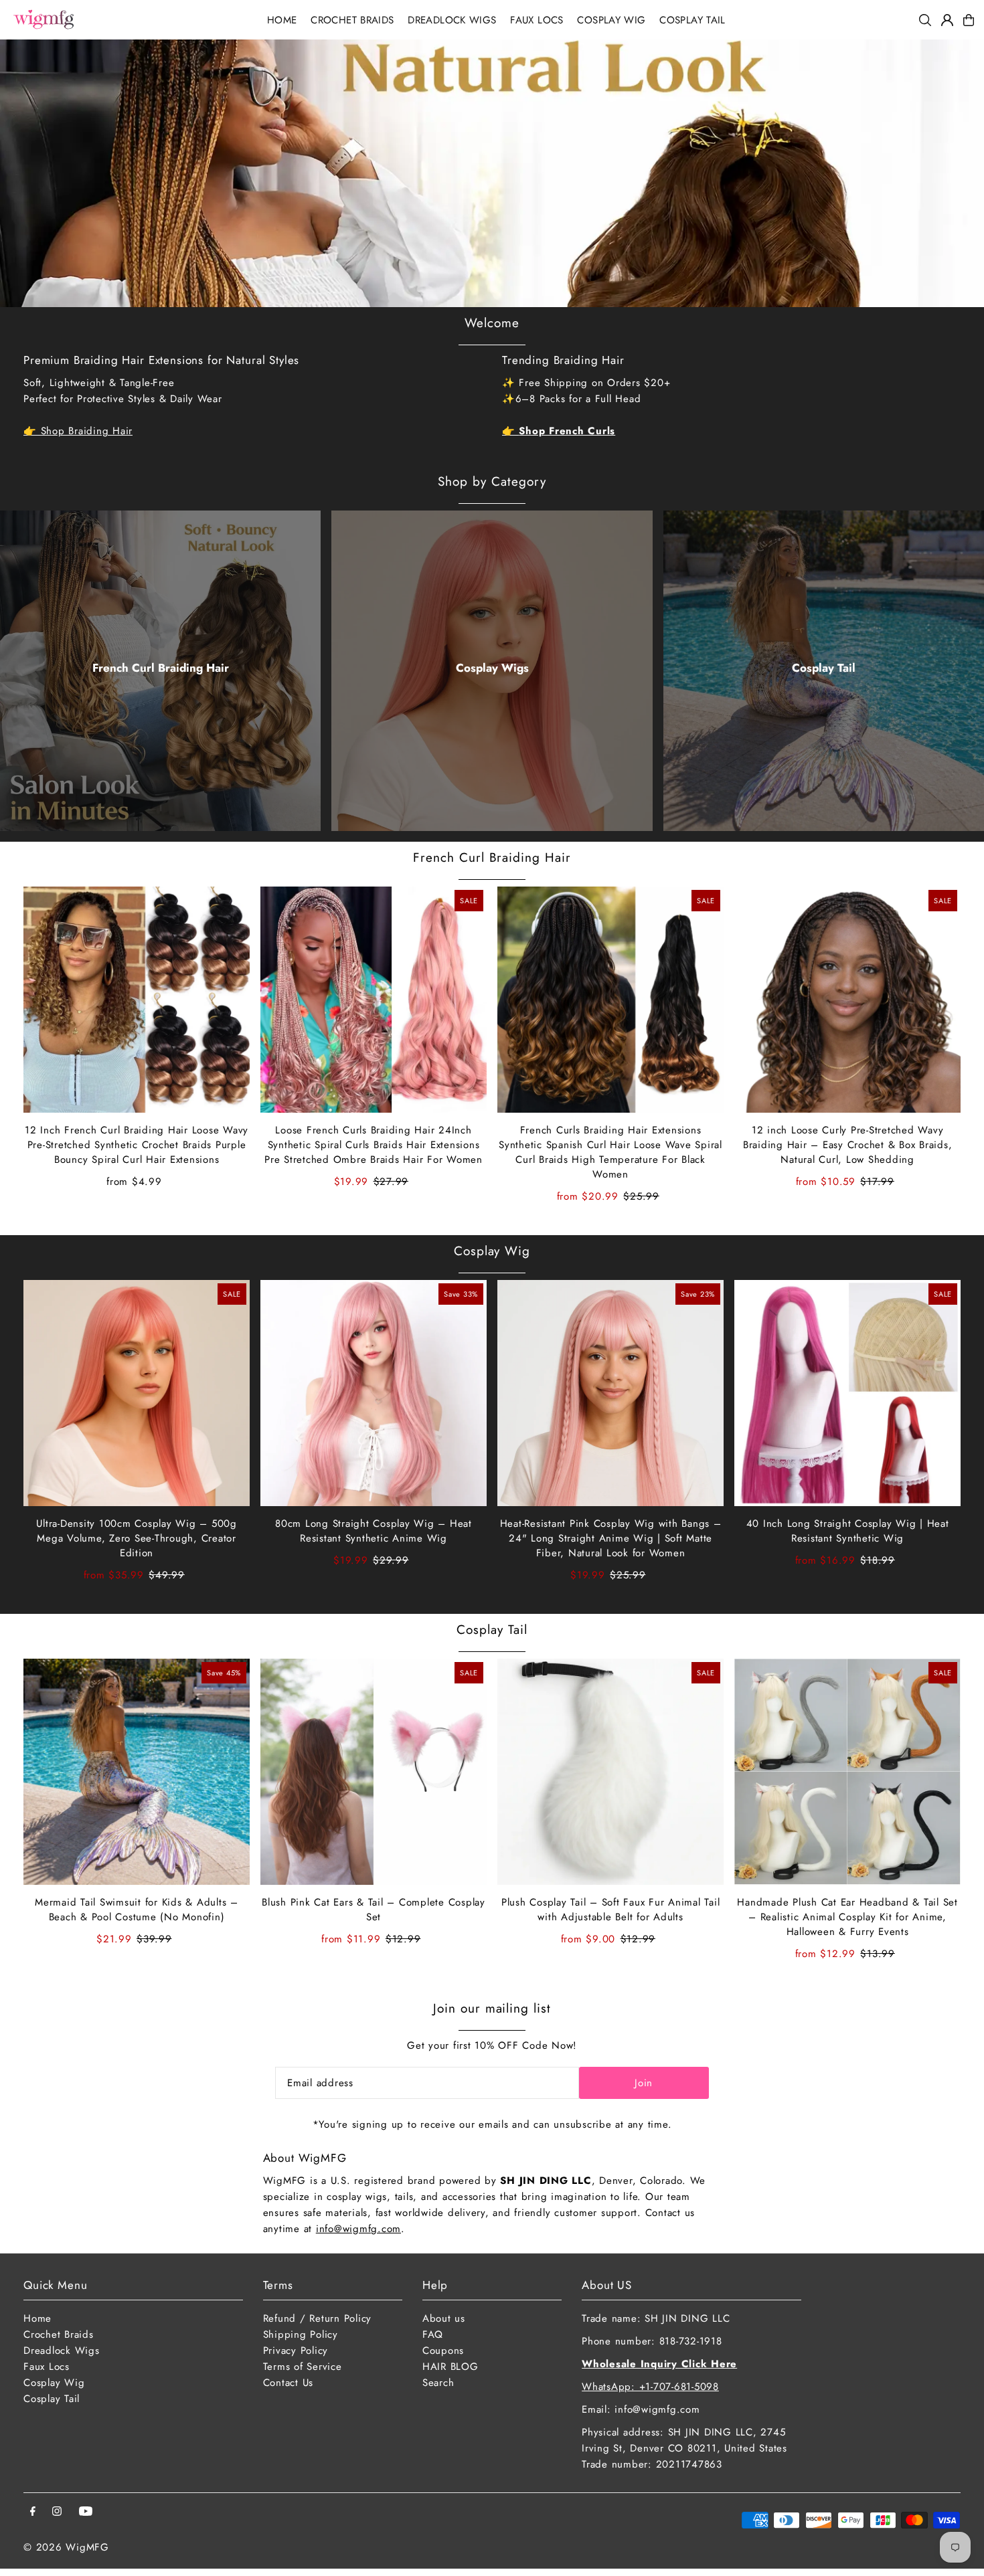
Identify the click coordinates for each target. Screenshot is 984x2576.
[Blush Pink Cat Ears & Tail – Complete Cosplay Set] (374, 1772)
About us (444, 2318)
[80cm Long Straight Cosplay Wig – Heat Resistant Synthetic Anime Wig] (374, 1393)
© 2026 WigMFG (66, 2547)
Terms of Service (303, 2367)
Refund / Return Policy (318, 2318)
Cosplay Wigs (492, 668)
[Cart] (969, 20)
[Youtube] (86, 2512)
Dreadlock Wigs (62, 2351)
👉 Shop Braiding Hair (78, 431)
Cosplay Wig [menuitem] (611, 20)
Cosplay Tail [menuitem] (692, 20)
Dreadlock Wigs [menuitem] (452, 20)
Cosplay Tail (824, 668)
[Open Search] (925, 20)
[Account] (947, 20)
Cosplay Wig (492, 1251)
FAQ (433, 2334)
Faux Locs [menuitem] (537, 20)
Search (438, 2383)
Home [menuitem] (282, 20)
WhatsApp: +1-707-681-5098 (650, 2387)
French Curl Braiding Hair (161, 668)
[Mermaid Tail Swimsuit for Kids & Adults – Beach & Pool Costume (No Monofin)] (137, 1772)
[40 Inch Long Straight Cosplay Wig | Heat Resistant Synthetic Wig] (847, 1393)
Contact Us (289, 2383)
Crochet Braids (59, 2334)
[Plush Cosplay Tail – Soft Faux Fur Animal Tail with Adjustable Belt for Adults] (610, 1772)
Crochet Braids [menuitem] (352, 20)
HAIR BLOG (450, 2367)
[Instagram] (57, 2512)
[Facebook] (33, 2512)
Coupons (443, 2351)
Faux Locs (47, 2367)
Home (37, 2318)
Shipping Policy (301, 2334)
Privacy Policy (296, 2351)
